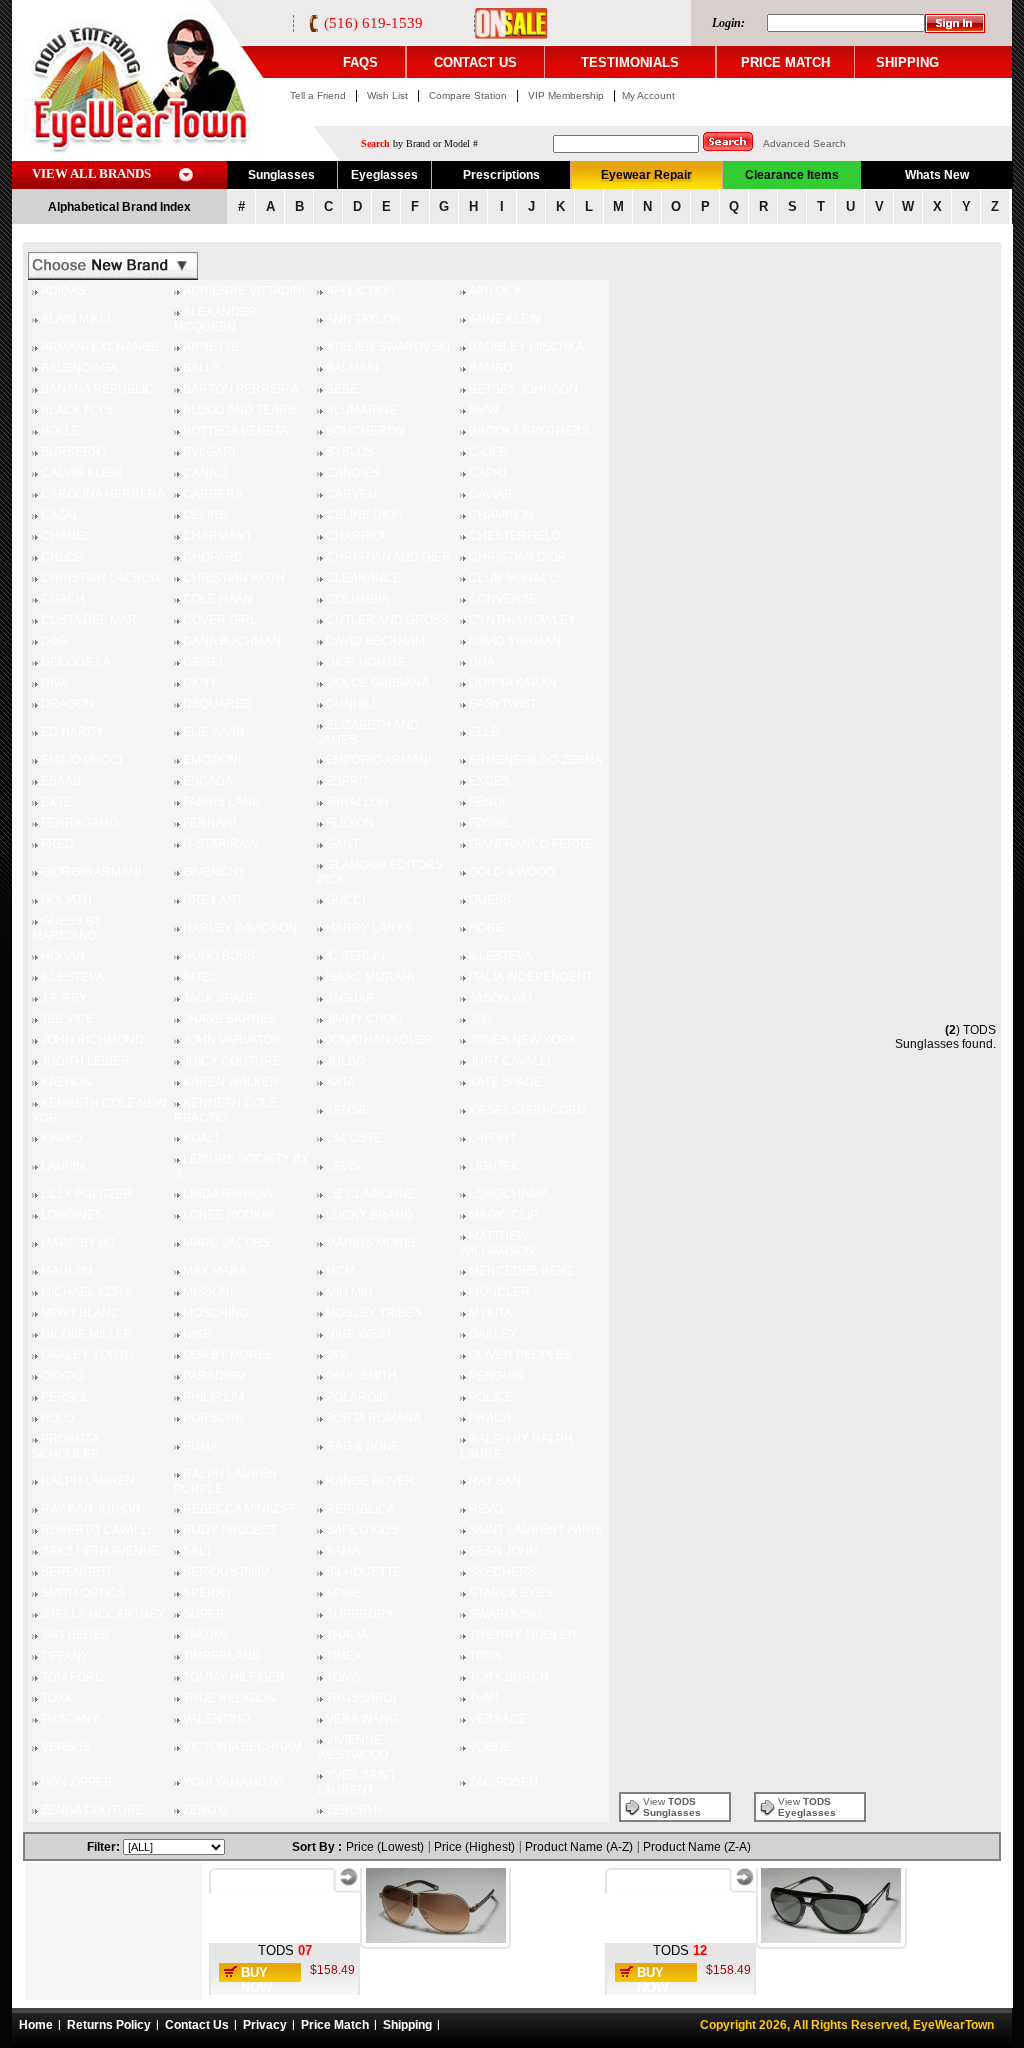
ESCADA (208, 781)
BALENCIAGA (79, 368)
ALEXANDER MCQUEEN (215, 319)
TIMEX (344, 1656)
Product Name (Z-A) (697, 1847)
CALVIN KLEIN (81, 473)
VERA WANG (362, 1719)
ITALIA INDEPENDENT (531, 977)
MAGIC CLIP (503, 1215)
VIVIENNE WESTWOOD (353, 1747)
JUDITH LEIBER (85, 1061)
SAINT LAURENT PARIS (535, 1530)
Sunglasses (281, 175)
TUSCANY (70, 1719)
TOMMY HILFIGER (234, 1677)
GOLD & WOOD (512, 872)
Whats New (937, 175)
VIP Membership (566, 95)
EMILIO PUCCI (81, 760)
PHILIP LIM (213, 1397)
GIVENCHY (214, 872)
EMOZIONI (212, 760)
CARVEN (351, 494)
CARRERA (213, 494)
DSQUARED (217, 704)
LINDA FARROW (228, 1194)
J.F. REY (64, 998)
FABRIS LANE (221, 802)
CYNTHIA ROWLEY (522, 620)
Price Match (335, 2025)
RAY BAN (495, 1481)
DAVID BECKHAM (375, 641)
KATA (340, 1082)
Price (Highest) (474, 1847)
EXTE (56, 802)
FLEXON (350, 823)
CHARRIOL (357, 536)
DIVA (54, 683)
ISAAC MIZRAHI (370, 977)
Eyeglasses (384, 175)
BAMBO (490, 368)
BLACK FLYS (77, 410)
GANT (342, 844)
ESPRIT (347, 781)
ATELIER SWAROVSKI (388, 347)
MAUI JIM (67, 1271)
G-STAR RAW (220, 844)
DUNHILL (352, 704)
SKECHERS (502, 1572)
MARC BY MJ (78, 1243)
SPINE (344, 1593)
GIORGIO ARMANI (91, 872)
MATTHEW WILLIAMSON (497, 1243)
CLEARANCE (363, 578)
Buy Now (256, 1980)
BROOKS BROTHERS (529, 431)
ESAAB (61, 781)
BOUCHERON (365, 431)
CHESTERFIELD (515, 536)
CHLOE (62, 557)
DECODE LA (76, 662)
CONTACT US (475, 62)
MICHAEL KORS (86, 1292)
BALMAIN (352, 368)
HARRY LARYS (369, 928)
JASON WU (500, 998)
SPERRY (208, 1593)
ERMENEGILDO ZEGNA (535, 760)
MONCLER (499, 1292)
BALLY (201, 368)
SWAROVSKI (505, 1614)
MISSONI (208, 1292)
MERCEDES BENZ (521, 1271)
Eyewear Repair (646, 175)
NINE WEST (359, 1334)
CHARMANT (217, 536)
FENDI (487, 802)
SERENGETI (75, 1572)
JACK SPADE (220, 998)
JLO (480, 1019)
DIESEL (204, 662)
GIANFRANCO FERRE (531, 844)
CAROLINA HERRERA (103, 494)
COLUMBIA (357, 599)
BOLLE (60, 431)
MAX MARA (215, 1271)
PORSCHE (213, 1418)
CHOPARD (213, 557)
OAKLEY (493, 1334)
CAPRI (487, 473)
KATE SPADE (505, 1082)
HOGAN (63, 956)
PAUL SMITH (361, 1376)
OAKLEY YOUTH (87, 1355)
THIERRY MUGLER (523, 1635)
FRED (57, 844)
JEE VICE (67, 1019)
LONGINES (72, 1215)
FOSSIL (490, 823)
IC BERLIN (355, 956)
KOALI (200, 1138)
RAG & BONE (363, 1446)
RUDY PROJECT (230, 1530)
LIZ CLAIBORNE (371, 1194)
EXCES (489, 781)
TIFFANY (65, 1656)
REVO (486, 1509)
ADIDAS (63, 291)
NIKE (197, 1334)
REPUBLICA (360, 1509)
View (672, 1807)
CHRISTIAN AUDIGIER (388, 557)
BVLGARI (209, 452)
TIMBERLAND (222, 1656)
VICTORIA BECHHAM (242, 1747)
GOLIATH (66, 900)
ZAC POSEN (503, 1782)
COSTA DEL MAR (89, 620)
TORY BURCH (509, 1677)
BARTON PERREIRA (240, 389)
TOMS (343, 1677)
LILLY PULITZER (87, 1194)
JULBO (345, 1061)
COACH (63, 599)
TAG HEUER (75, 1635)
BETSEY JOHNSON (523, 389)
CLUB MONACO (514, 578)
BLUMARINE (361, 410)
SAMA (343, 1551)
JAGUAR (350, 998)
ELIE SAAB (213, 732)
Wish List (389, 95)
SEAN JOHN (503, 1551)
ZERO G (205, 1810)
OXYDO (62, 1376)
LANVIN (63, 1166)
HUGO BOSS (219, 956)
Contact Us (197, 2025)
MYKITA (490, 1313)
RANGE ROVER (370, 1481)
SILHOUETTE (363, 1572)
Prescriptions (501, 175)
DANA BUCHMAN (232, 641)
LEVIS (343, 1166)
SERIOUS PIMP (226, 1572)
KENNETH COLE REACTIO (225, 1110)
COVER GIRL (220, 620)
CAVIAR (491, 494)
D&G (54, 641)
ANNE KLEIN (505, 319)
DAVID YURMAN (515, 641)
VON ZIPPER (77, 1782)
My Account (648, 95)
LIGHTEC (495, 1166)
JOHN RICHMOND (92, 1040)
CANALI (205, 473)
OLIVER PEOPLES (520, 1355)
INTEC (201, 977)
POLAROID (357, 1397)
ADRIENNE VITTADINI (244, 291)
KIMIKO (61, 1138)
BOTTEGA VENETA (235, 431)
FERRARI (209, 823)
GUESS (490, 900)
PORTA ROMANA (373, 1418)
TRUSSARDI (361, 1698)
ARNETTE (211, 347)
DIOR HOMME (365, 662)
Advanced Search (804, 143)
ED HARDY (72, 732)
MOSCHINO (216, 1313)
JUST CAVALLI (509, 1061)
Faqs (360, 62)
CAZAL (60, 515)
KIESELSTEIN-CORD (527, 1110)
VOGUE (490, 1747)
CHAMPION (501, 515)
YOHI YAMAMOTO (233, 1782)
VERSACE (498, 1719)
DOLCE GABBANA (377, 683)
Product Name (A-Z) (579, 1847)
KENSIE (348, 1110)
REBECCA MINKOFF (240, 1509)
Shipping (407, 2025)
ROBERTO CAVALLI (96, 1530)
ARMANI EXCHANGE (100, 347)
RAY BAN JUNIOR (91, 1509)
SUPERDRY (360, 1614)
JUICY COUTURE (232, 1061)
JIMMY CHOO (364, 1019)
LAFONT (492, 1138)
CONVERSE (503, 599)
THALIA (347, 1635)
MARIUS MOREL (372, 1243)
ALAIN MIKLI (75, 319)
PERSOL (65, 1397)
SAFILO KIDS (362, 1530)
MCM (340, 1271)
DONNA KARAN (513, 683)
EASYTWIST (503, 704)
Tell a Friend (318, 95)
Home (36, 2025)
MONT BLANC (80, 1313)
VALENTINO (216, 1719)
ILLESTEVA (500, 956)
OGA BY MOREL (228, 1355)
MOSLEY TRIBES (374, 1313)
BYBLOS (350, 452)
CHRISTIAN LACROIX (101, 578)
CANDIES (353, 473)
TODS (485, 1656)
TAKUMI (205, 1635)
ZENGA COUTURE (92, 1810)
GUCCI (345, 900)
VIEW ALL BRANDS (91, 173)
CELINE (205, 515)
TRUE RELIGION (229, 1698)
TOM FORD (72, 1677)
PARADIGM (214, 1376)
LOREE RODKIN (228, 1215)
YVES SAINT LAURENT (356, 1782)
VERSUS (66, 1747)
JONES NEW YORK (523, 1040)
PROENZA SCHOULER (66, 1446)
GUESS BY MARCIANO (67, 928)
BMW (483, 410)
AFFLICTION (360, 291)
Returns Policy (109, 2025)
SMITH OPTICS (83, 1593)
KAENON (66, 1082)
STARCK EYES (510, 1593)
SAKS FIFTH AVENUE (100, 1551)
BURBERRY (75, 452)
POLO (57, 1418)
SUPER (204, 1614)
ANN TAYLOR (363, 319)
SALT (197, 1551)
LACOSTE (354, 1138)
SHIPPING (907, 62)
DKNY (200, 683)
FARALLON (357, 802)
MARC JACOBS (226, 1243)
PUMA (200, 1446)
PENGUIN (496, 1376)
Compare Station (469, 95)
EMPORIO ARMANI (378, 760)
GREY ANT (213, 900)
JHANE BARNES (229, 1019)
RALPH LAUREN (88, 1481)
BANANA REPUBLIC (97, 389)
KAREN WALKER (231, 1082)
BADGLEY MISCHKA (526, 347)
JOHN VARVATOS (232, 1040)
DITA (482, 662)
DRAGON (67, 704)
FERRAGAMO (79, 823)
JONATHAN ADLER (379, 1040)
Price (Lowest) (385, 1847)
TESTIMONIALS (630, 62)
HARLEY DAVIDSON (240, 928)
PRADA (490, 1418)
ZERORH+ (355, 1810)
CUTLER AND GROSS (387, 620)
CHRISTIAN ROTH (234, 578)
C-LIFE (488, 452)
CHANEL (66, 536)
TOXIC (59, 1698)
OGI (336, 1355)
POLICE (491, 1397)
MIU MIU (349, 1292)
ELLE (484, 732)
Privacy (265, 2025)
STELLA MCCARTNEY (103, 1614)
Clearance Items (792, 175)
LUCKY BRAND (369, 1215)
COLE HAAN (218, 599)
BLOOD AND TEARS (239, 410)
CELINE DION (364, 515)
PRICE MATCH (785, 62)
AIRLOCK (495, 291)
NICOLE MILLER (87, 1334)
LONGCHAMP (508, 1194)
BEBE (342, 389)
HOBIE (487, 928)
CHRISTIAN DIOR (518, 557)
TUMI (483, 1698)
